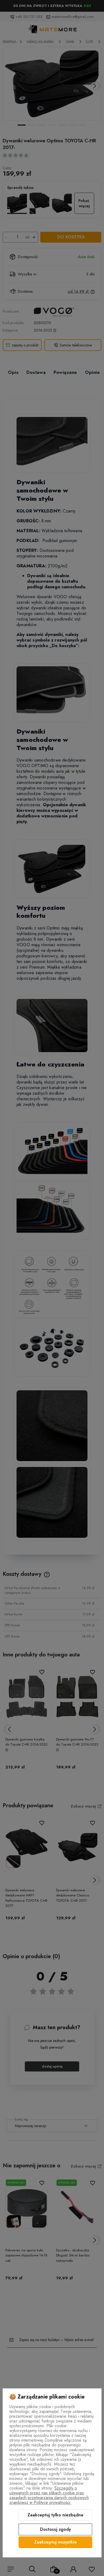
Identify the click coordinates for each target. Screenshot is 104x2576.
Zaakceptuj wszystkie (55, 2542)
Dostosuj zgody (55, 2529)
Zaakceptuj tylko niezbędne (55, 2515)
